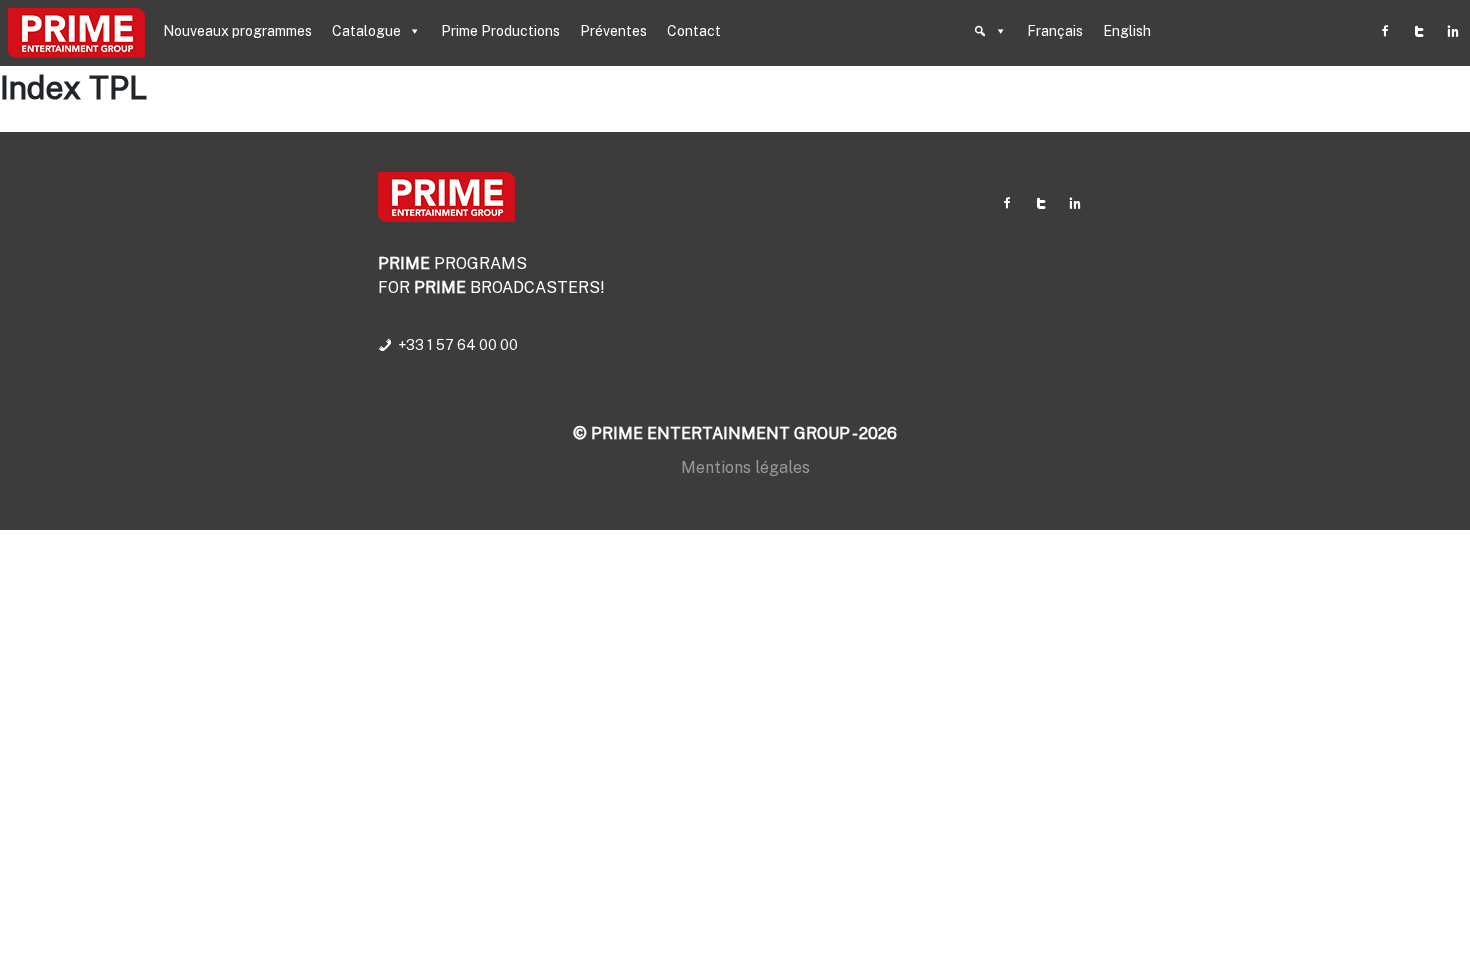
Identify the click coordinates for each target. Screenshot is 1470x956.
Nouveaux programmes (237, 31)
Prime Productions (500, 31)
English (1127, 31)
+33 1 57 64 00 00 (458, 345)
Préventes (613, 31)
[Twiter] (1419, 31)
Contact (694, 31)
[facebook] (1385, 31)
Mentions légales (745, 467)
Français (1055, 31)
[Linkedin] (1453, 31)
